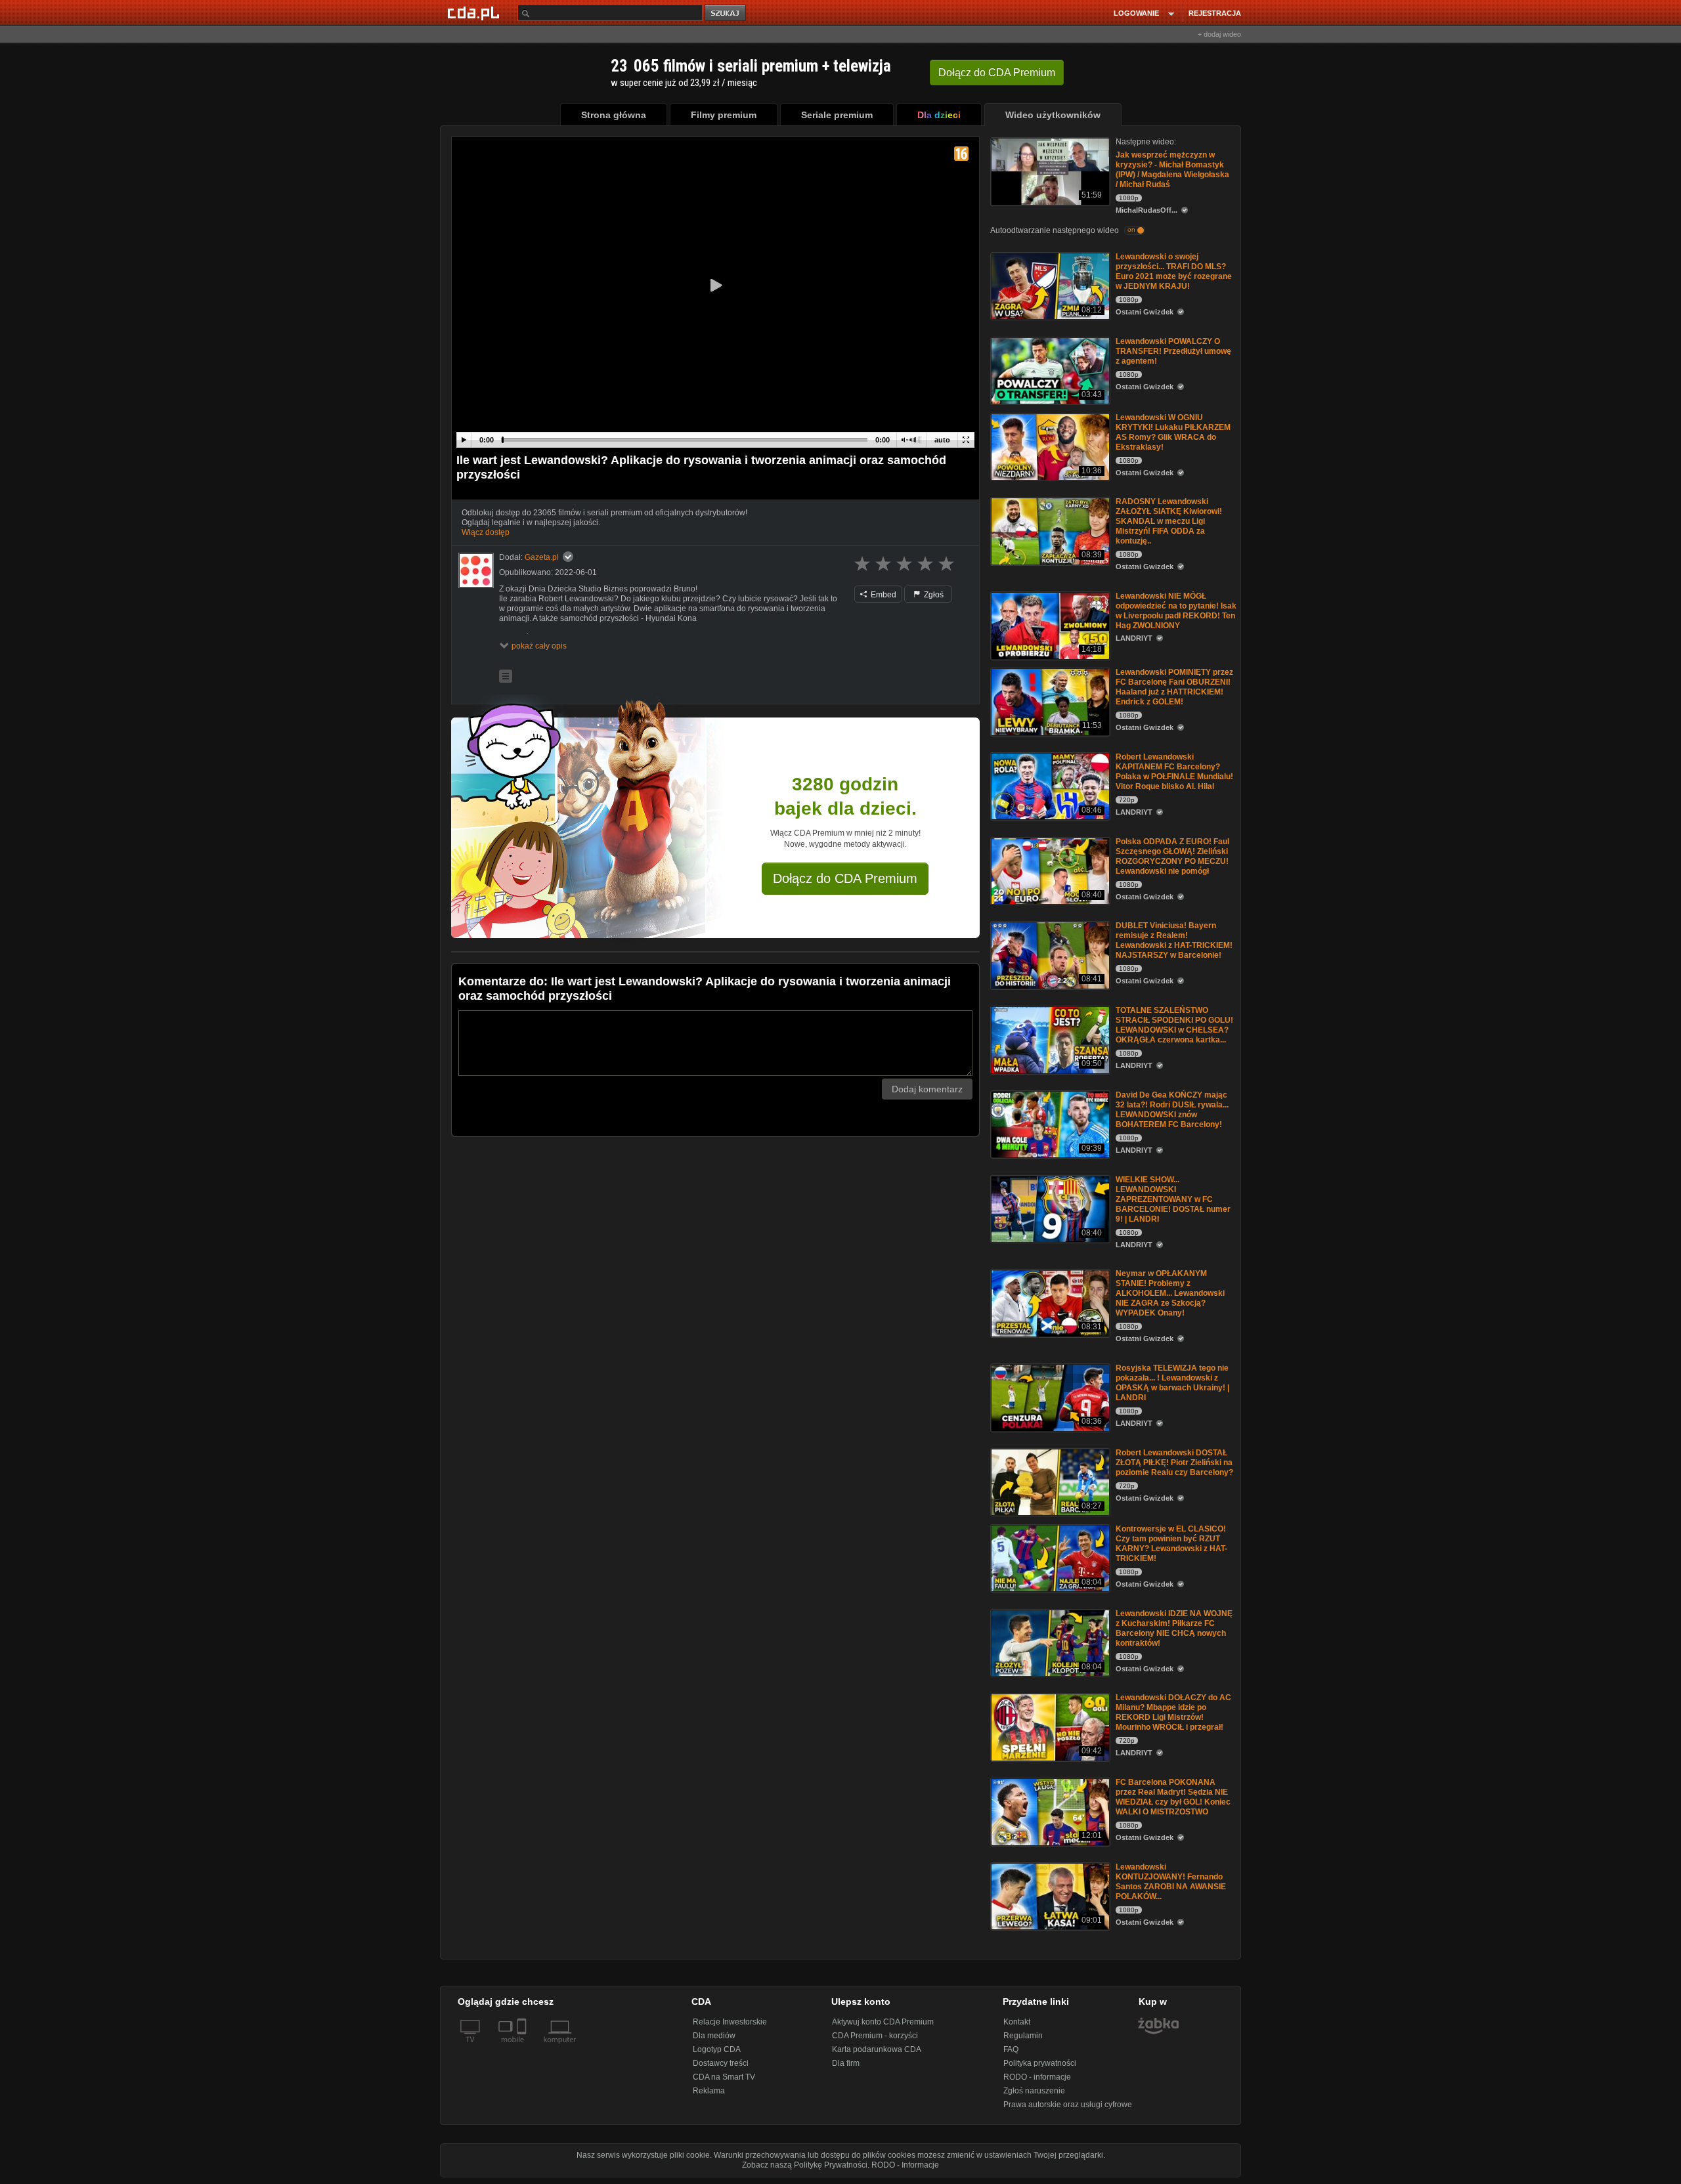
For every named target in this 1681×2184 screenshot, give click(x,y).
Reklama (709, 2091)
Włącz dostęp (486, 532)
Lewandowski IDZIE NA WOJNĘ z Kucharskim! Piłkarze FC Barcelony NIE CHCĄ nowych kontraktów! (1174, 1628)
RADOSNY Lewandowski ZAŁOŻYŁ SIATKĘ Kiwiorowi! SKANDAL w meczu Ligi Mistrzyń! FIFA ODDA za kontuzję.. (1169, 521)
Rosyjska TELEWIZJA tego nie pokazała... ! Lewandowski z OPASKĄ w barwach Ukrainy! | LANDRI (1172, 1383)
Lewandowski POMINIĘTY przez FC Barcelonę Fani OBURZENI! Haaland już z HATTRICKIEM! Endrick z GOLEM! (1174, 687)
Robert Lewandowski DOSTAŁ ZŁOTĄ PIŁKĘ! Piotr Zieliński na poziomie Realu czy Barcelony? (1174, 1463)
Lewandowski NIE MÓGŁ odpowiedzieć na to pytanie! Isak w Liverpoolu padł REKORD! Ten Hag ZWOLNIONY (1176, 611)
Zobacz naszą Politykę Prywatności (805, 2165)
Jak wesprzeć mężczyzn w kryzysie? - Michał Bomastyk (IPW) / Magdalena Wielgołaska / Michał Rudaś (1172, 170)
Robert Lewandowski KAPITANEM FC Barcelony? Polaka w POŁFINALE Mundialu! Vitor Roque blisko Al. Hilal (1174, 772)
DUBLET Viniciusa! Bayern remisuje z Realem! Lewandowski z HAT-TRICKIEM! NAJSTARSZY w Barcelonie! (1174, 940)
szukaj (726, 13)
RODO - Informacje (905, 2165)
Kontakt (1017, 2022)
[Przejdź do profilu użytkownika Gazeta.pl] (476, 570)
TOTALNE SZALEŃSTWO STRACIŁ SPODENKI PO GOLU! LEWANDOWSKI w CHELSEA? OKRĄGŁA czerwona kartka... (1174, 1025)
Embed (883, 595)
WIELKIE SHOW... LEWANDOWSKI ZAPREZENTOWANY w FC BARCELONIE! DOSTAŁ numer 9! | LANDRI (1173, 1199)
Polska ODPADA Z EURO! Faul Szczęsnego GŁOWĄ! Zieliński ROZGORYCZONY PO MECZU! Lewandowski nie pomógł (1172, 856)
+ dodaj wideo (1219, 34)
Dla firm (846, 2063)
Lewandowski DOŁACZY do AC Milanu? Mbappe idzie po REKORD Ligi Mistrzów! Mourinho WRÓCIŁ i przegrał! (1173, 1712)
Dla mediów (714, 2036)
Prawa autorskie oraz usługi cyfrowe (1068, 2105)
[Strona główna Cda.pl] (475, 12)
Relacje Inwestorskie (730, 2022)
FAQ (1011, 2049)
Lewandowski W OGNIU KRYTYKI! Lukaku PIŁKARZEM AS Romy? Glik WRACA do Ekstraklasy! (1173, 432)
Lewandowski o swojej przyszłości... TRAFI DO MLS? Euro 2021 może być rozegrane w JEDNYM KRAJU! (1174, 271)
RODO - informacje (1037, 2077)
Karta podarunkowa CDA (877, 2049)
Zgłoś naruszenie (1034, 2091)
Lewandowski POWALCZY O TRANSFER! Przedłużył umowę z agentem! (1173, 351)
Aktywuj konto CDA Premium (883, 2022)
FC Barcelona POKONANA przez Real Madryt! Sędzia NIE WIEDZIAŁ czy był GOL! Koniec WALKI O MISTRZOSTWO (1173, 1797)
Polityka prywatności (1040, 2063)
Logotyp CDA (717, 2049)
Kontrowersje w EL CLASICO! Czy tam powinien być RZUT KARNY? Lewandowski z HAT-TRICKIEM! (1171, 1544)
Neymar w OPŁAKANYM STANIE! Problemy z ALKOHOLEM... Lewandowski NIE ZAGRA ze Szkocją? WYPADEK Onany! (1170, 1293)
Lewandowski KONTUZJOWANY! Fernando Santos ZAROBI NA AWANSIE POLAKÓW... (1171, 1882)
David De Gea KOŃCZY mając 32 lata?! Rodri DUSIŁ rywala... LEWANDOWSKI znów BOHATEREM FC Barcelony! (1172, 1110)
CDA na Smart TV (724, 2077)
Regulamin (1023, 2036)
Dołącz (997, 73)
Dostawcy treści (721, 2063)
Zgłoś (933, 595)
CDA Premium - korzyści (875, 2036)
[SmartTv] (523, 2047)
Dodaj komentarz (927, 1089)
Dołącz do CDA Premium (845, 878)
